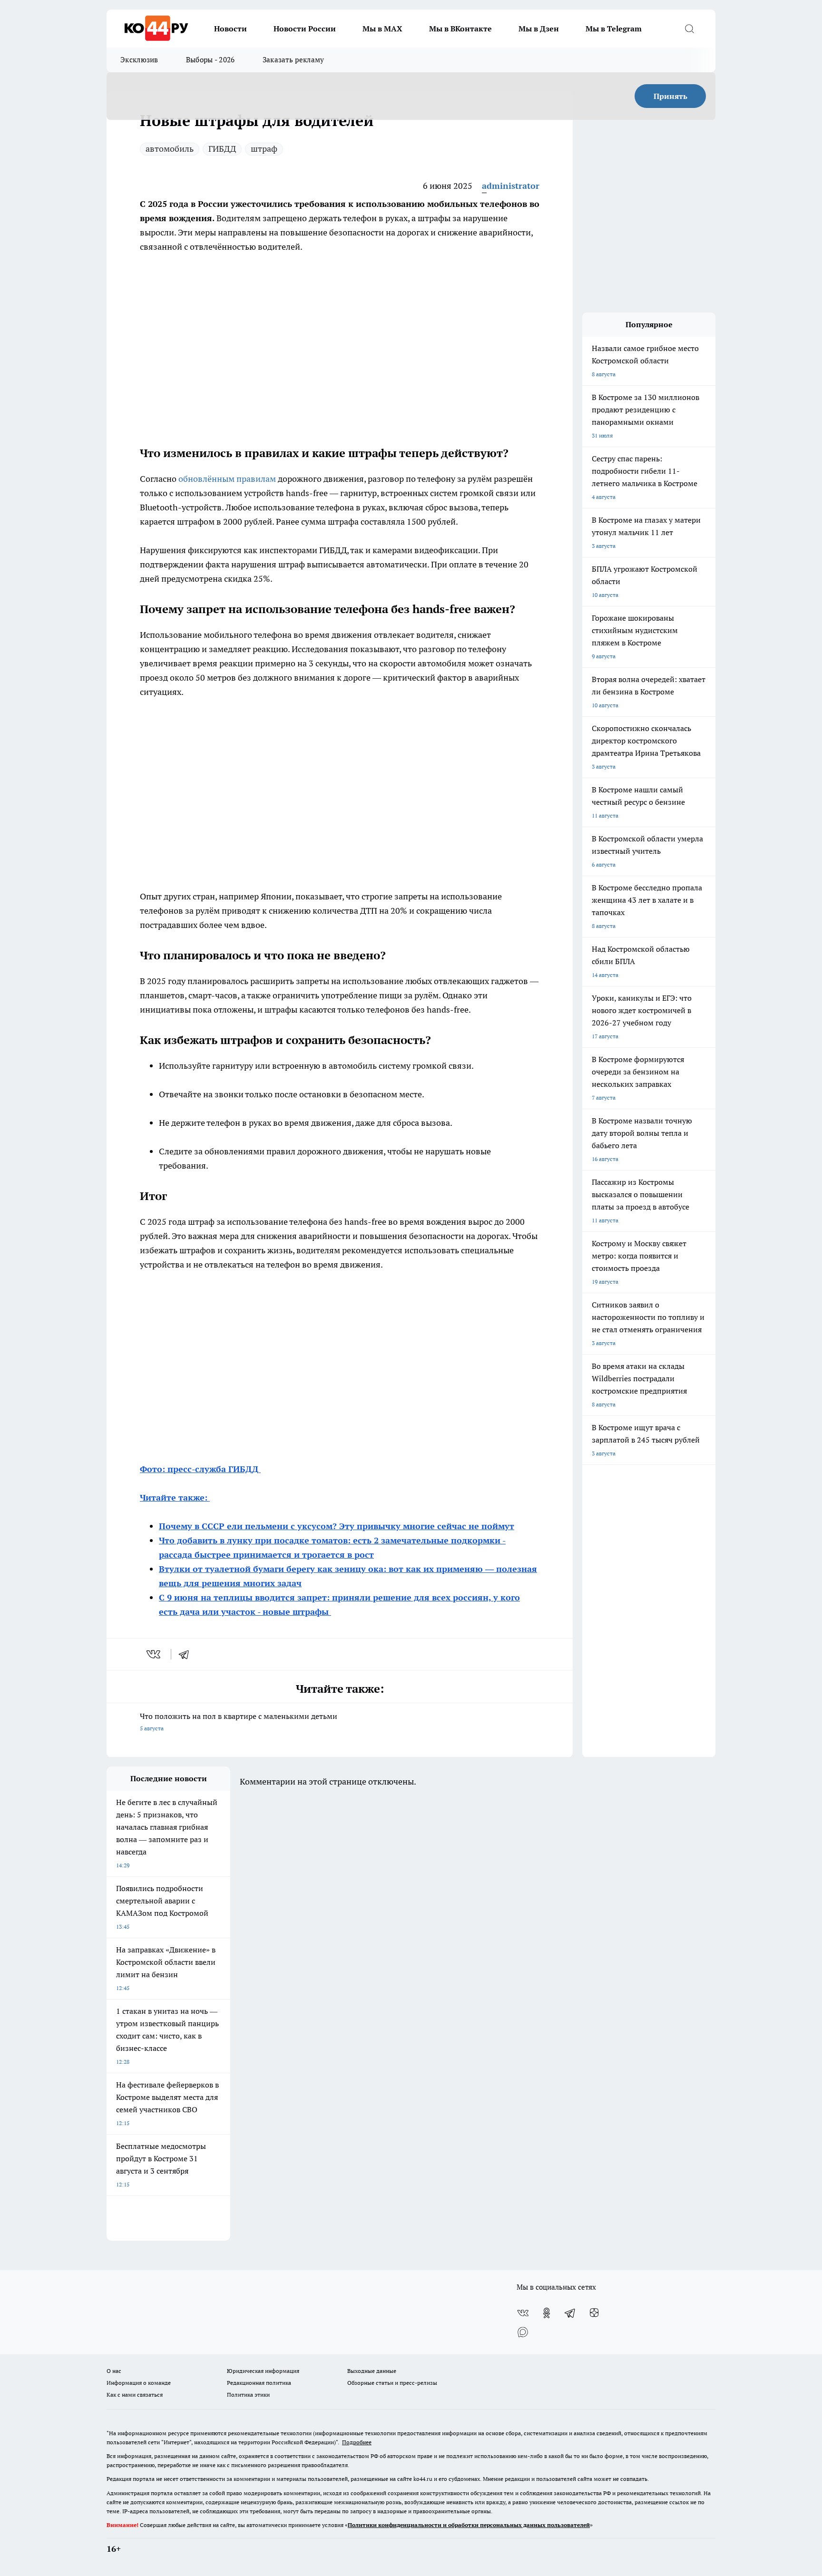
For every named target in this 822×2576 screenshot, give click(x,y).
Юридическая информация (263, 2371)
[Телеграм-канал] (570, 2313)
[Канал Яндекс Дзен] (594, 2313)
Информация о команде (139, 2383)
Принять (670, 96)
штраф (264, 149)
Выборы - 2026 (210, 60)
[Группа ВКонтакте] (523, 2313)
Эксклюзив (139, 60)
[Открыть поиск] (689, 29)
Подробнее (357, 2442)
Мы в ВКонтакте (460, 29)
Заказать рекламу (294, 60)
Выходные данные (372, 2371)
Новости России (305, 29)
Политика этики (248, 2395)
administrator (511, 186)
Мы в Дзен (539, 29)
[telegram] (187, 1654)
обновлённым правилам (228, 479)
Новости (230, 29)
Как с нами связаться (135, 2395)
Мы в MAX (382, 29)
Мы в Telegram (614, 29)
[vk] (154, 1654)
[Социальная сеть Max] (523, 2332)
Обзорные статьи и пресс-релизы (392, 2383)
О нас (114, 2371)
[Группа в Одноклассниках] (547, 2313)
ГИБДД (222, 149)
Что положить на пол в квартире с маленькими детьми (239, 1722)
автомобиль (170, 149)
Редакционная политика (259, 2383)
